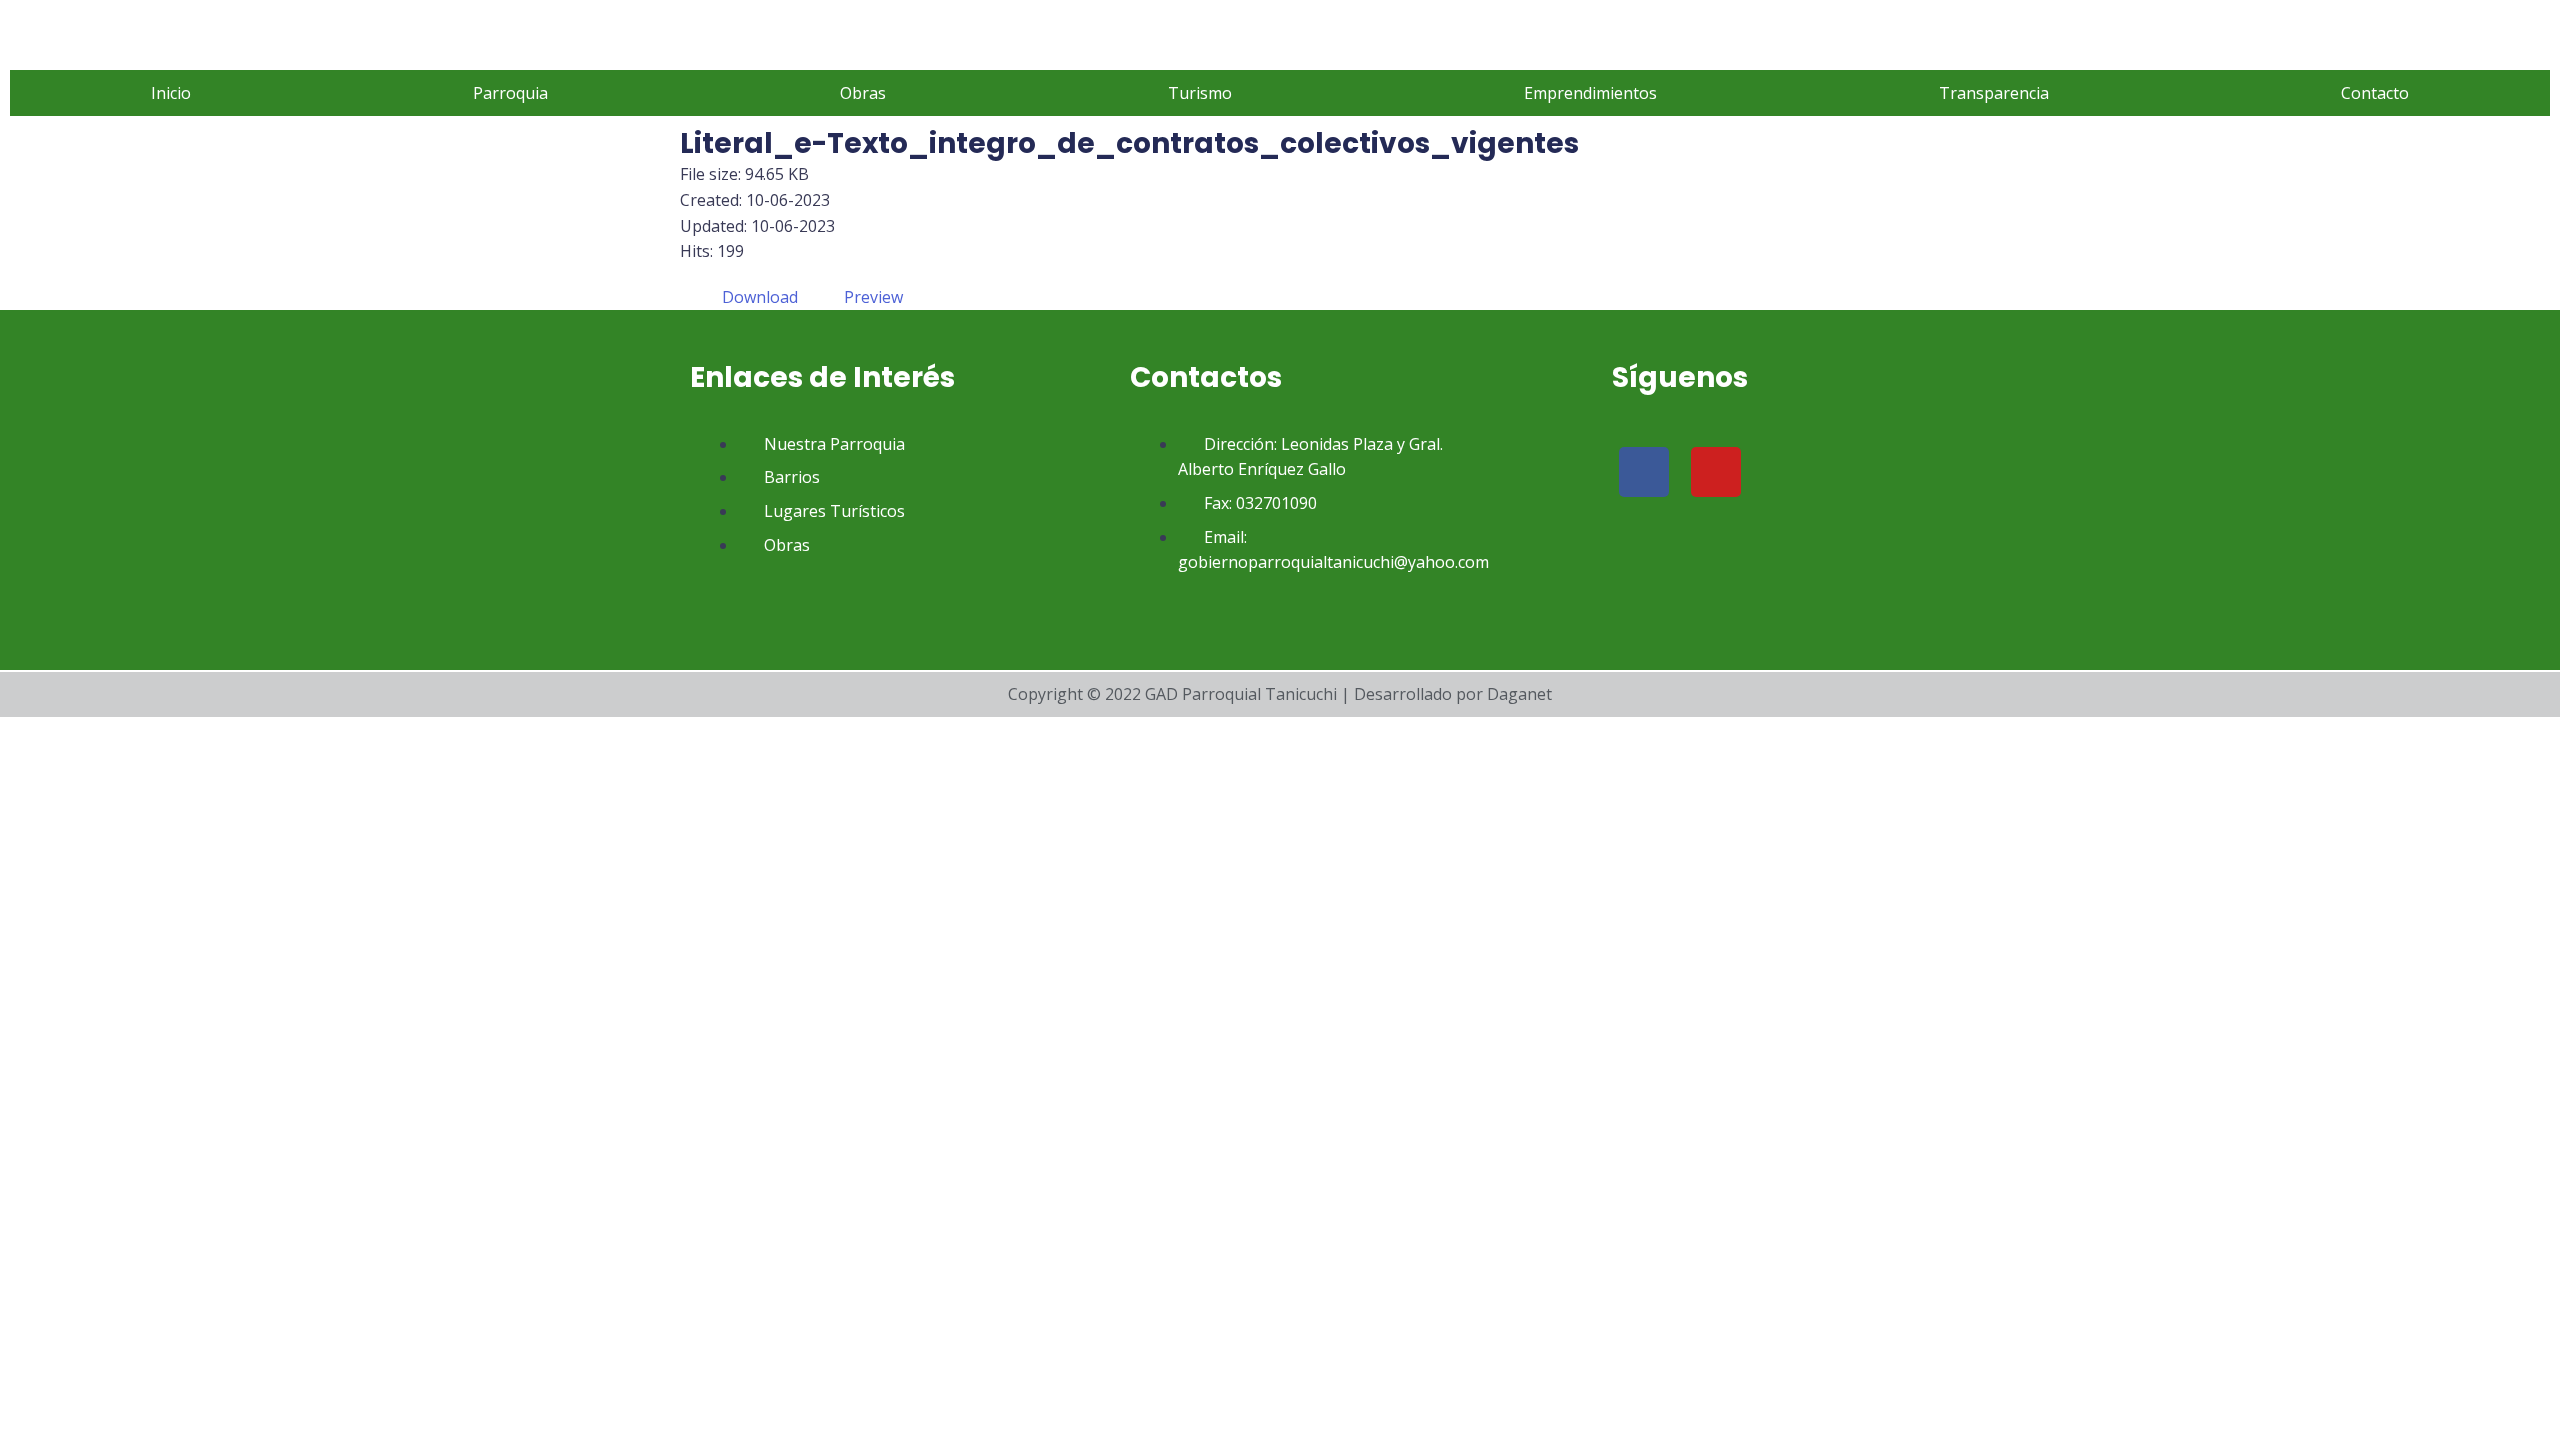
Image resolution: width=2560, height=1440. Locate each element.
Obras (863, 93)
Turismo (1200, 93)
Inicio (171, 93)
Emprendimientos (1590, 93)
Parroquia (510, 93)
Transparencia (1994, 93)
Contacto (2375, 93)
